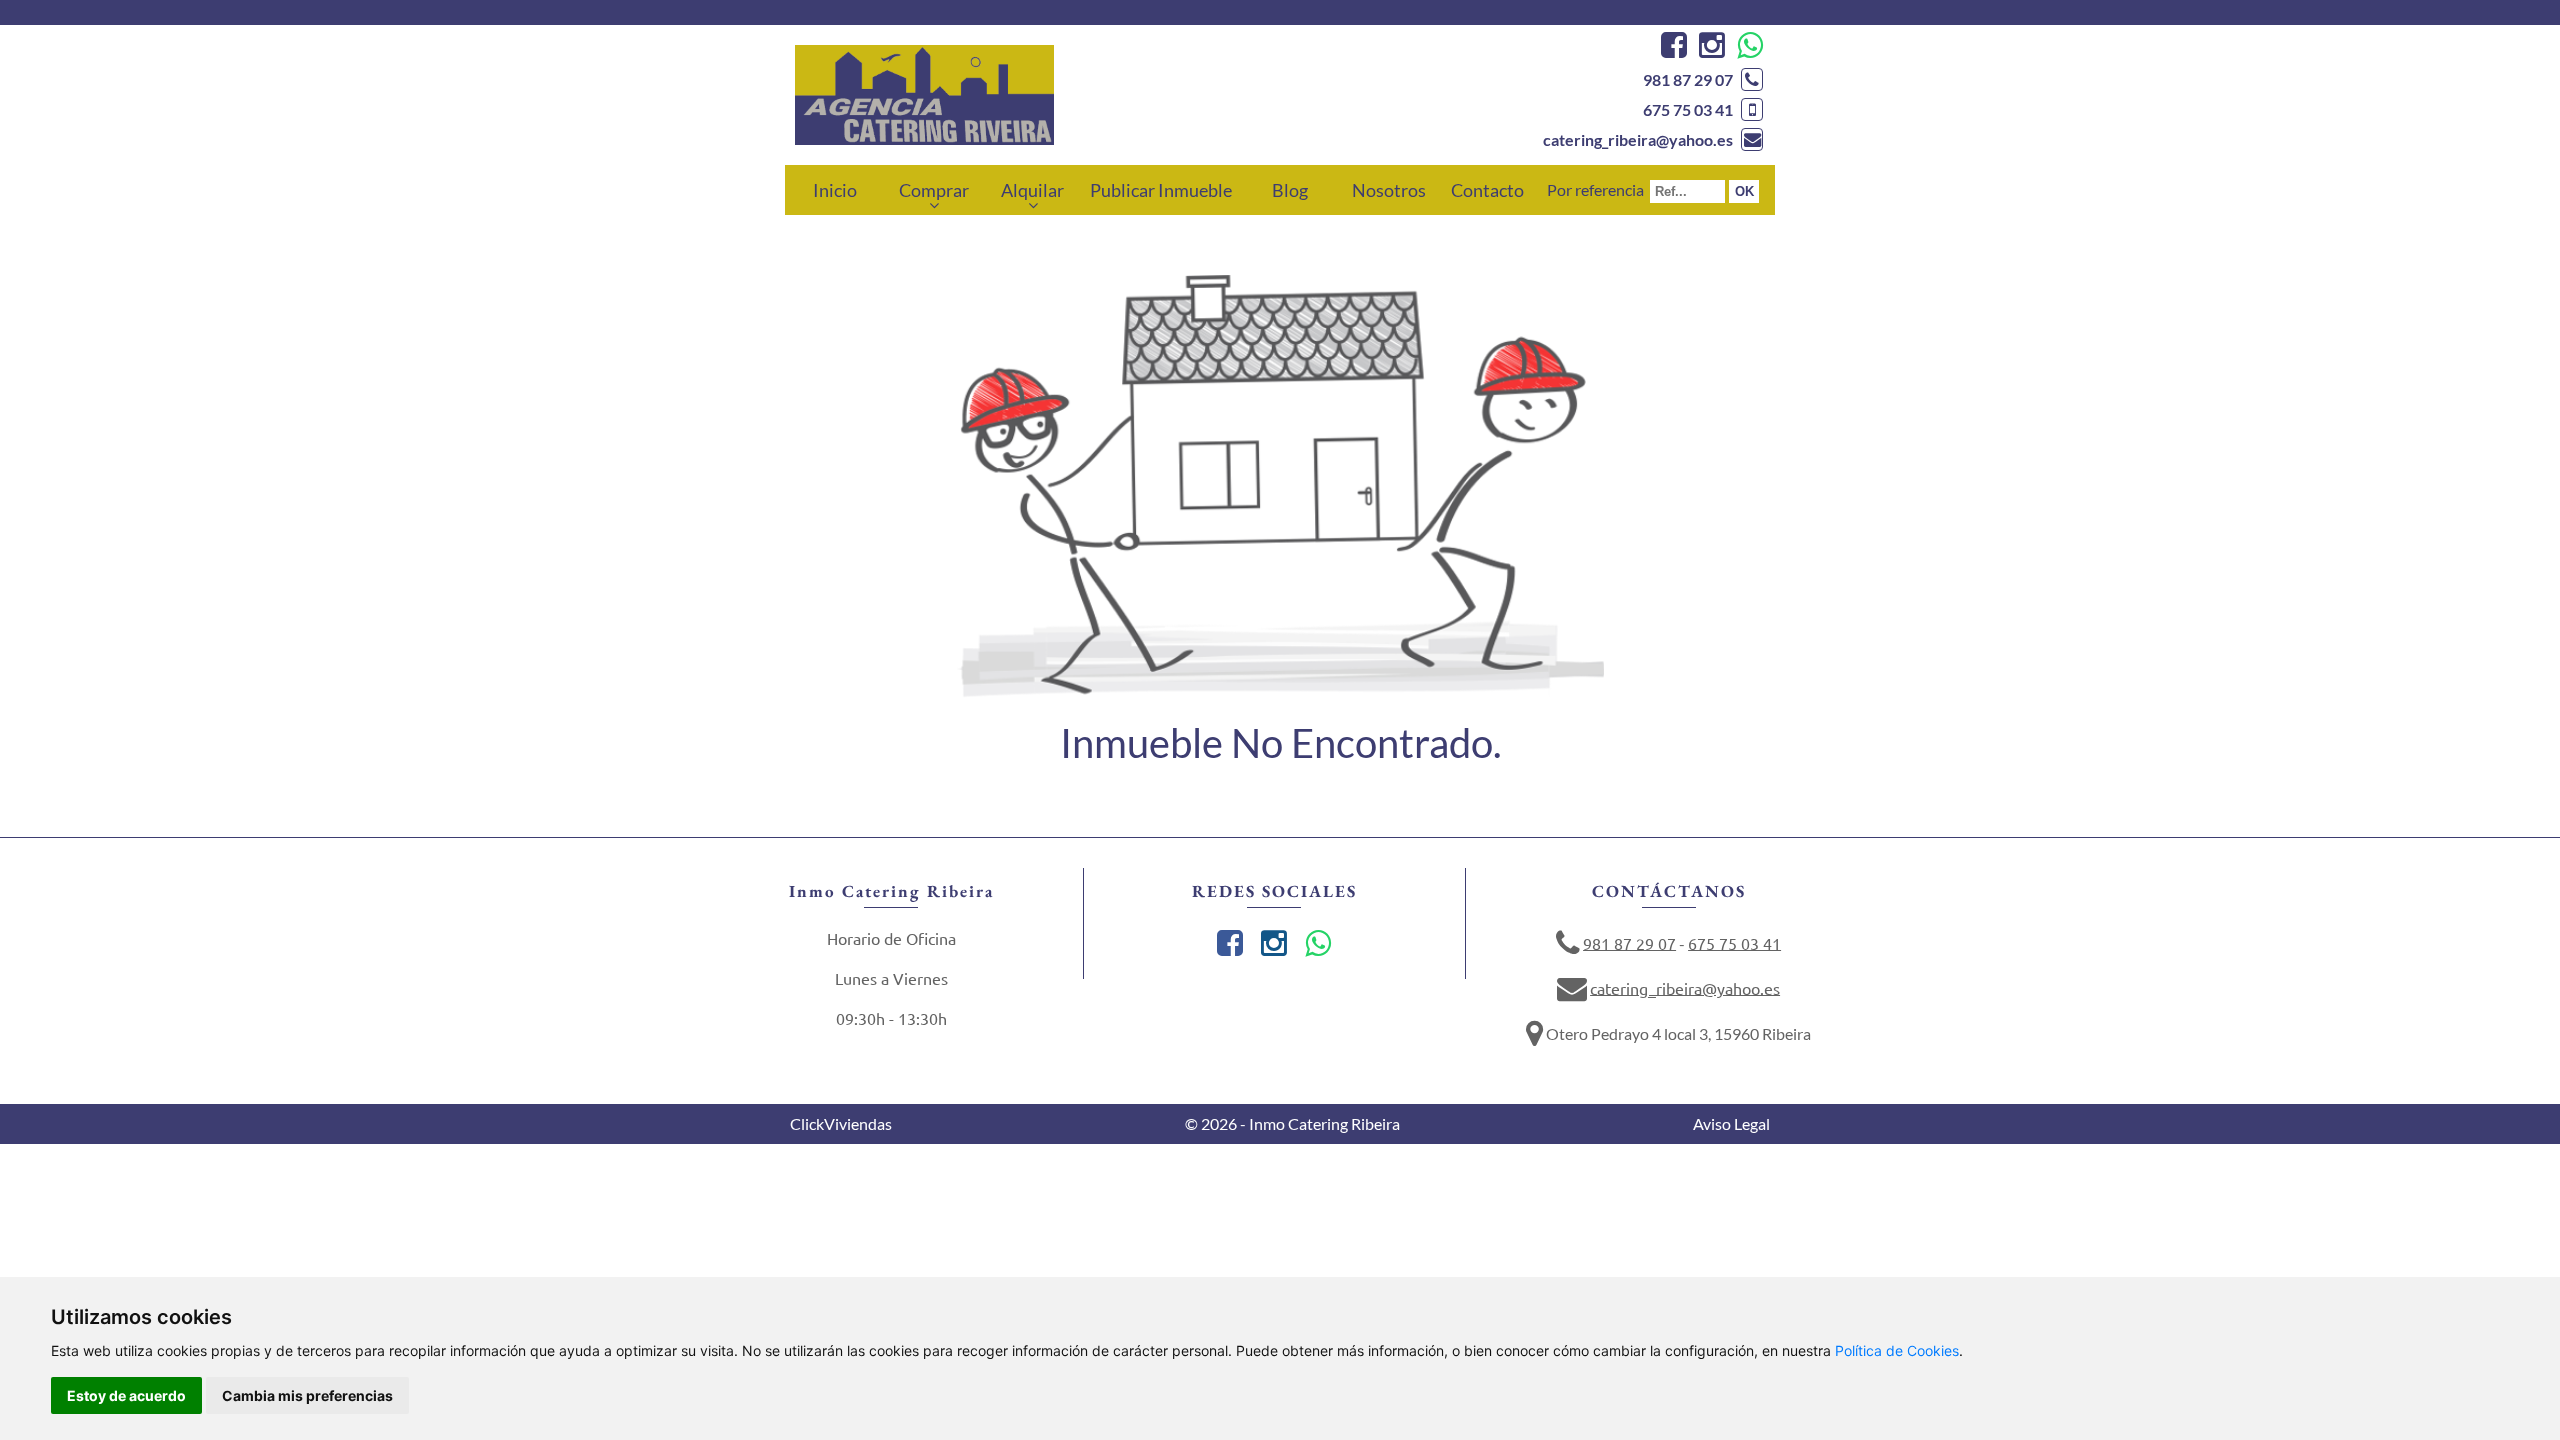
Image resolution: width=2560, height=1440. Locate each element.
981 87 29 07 (1688, 79)
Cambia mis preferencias (307, 1395)
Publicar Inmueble (1161, 190)
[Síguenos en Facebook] (1671, 49)
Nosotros (1389, 190)
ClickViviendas (841, 1123)
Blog (1290, 190)
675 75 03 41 (1688, 109)
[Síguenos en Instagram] (1709, 49)
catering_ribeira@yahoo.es (1638, 139)
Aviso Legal (1731, 1123)
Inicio (835, 190)
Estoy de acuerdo (126, 1395)
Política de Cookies (1897, 1350)
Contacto (1487, 190)
